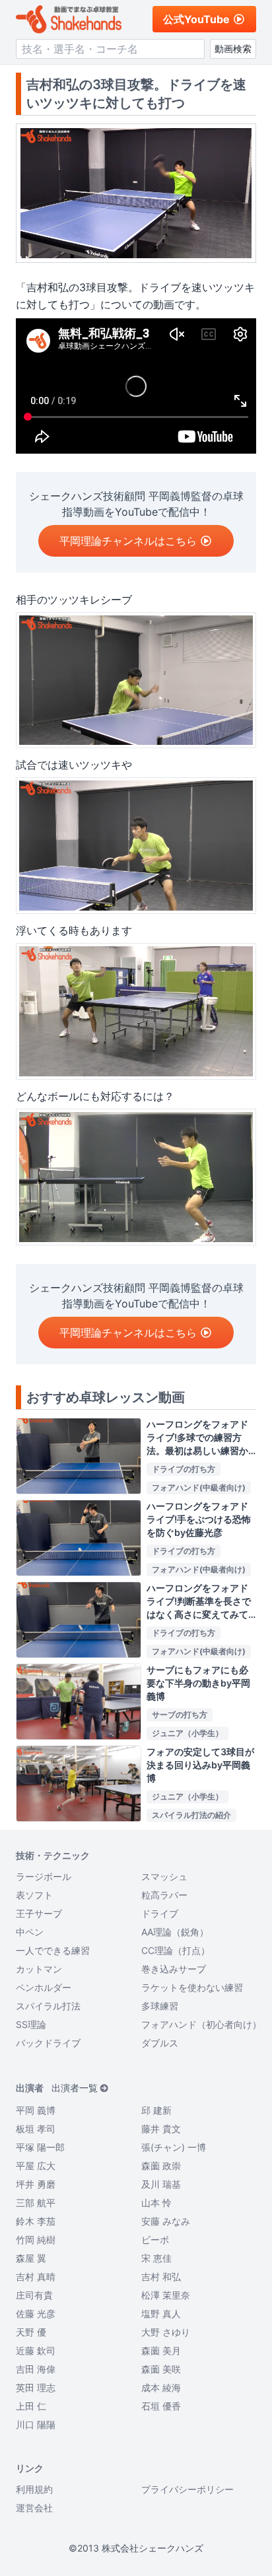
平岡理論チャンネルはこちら (128, 541)
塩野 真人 (161, 2314)
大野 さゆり (166, 2332)
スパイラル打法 (48, 2006)
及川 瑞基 (161, 2184)
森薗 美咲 (161, 2369)
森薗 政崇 (161, 2166)
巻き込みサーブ (174, 1969)
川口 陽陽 (36, 2424)
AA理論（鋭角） (175, 1932)
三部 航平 (36, 2203)
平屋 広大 (36, 2166)
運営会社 (34, 2508)
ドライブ (160, 1913)
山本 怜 (156, 2203)
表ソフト (34, 1895)
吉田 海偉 (36, 2369)
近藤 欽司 (36, 2350)
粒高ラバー (164, 1895)
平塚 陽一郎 (40, 2147)
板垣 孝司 (36, 2129)
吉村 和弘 (161, 2277)
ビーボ (155, 2240)
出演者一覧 (75, 2088)
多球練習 (160, 2006)
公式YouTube (196, 19)
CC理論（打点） (176, 1950)
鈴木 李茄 (36, 2221)
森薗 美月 (161, 2350)
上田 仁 (31, 2406)
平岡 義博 (36, 2110)
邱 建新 (156, 2110)
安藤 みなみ (166, 2221)
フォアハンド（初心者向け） (201, 2024)
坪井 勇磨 (36, 2184)
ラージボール (44, 1876)
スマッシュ (164, 1876)
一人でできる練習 (53, 1950)
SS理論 (31, 2024)
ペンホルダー (44, 1987)
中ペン (30, 1932)
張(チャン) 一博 (174, 2147)
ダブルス (160, 2043)
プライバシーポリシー (187, 2489)
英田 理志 (36, 2387)
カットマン (39, 1969)
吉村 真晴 (36, 2277)
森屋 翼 (31, 2258)
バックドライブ (48, 2043)
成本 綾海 (161, 2387)
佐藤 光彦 (36, 2314)
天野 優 (31, 2332)
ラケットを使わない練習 (192, 1987)
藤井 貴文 (161, 2129)
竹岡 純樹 (36, 2240)
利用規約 (34, 2489)
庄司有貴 (34, 2295)
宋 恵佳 (156, 2258)
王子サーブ (39, 1913)
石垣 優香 (161, 2406)
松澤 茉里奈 (166, 2295)
